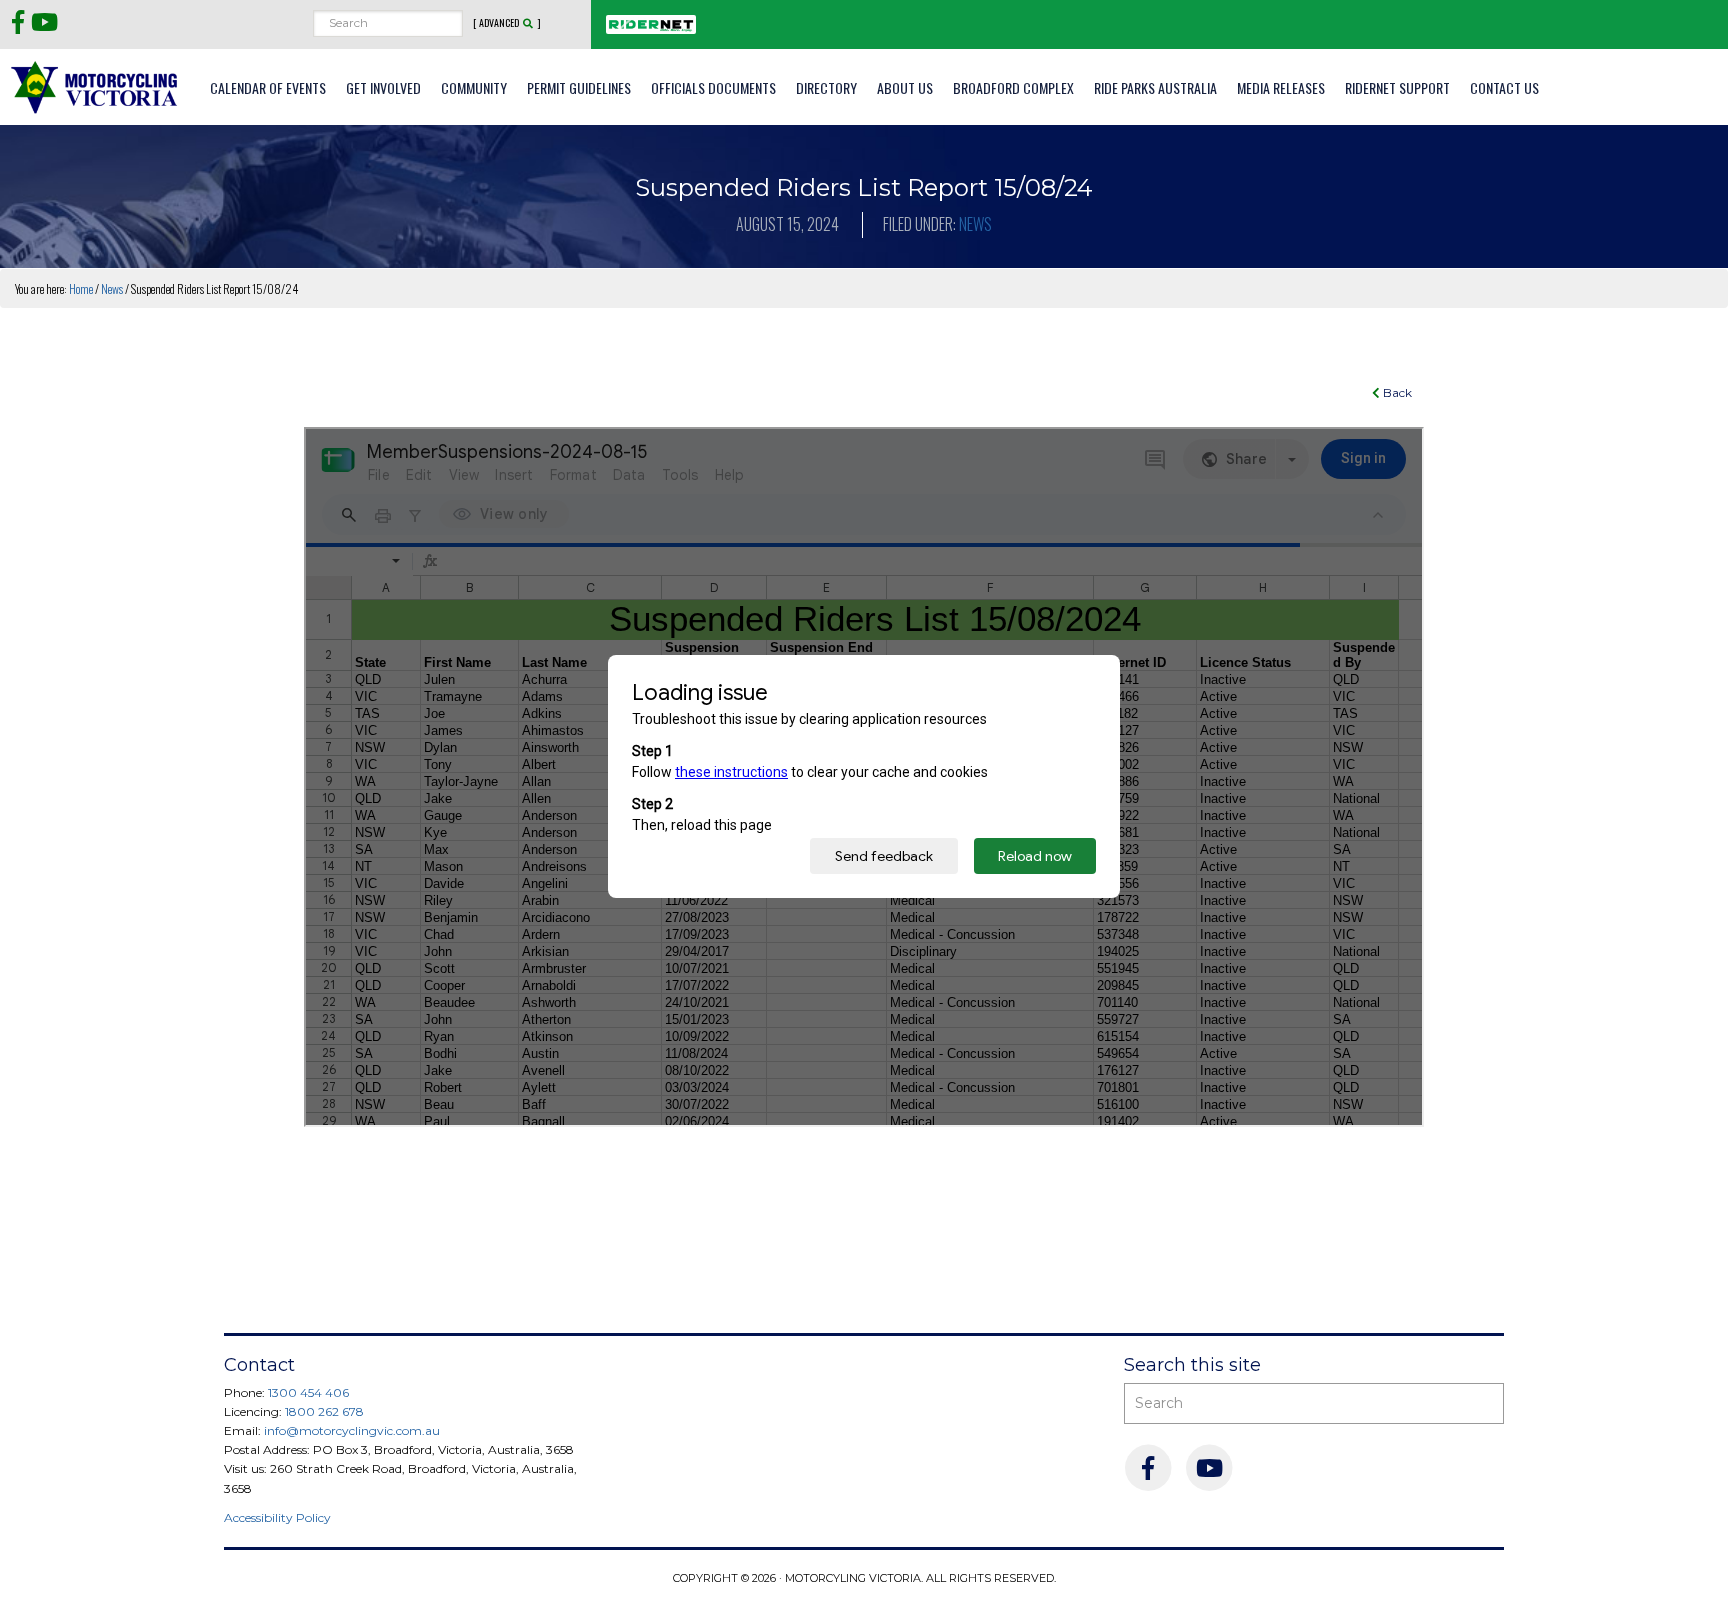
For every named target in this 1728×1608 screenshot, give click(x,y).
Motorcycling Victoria (95, 86)
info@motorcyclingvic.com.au (352, 1430)
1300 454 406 (308, 1392)
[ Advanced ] (507, 23)
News (975, 224)
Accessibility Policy (277, 1517)
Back (1396, 392)
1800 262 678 (324, 1411)
